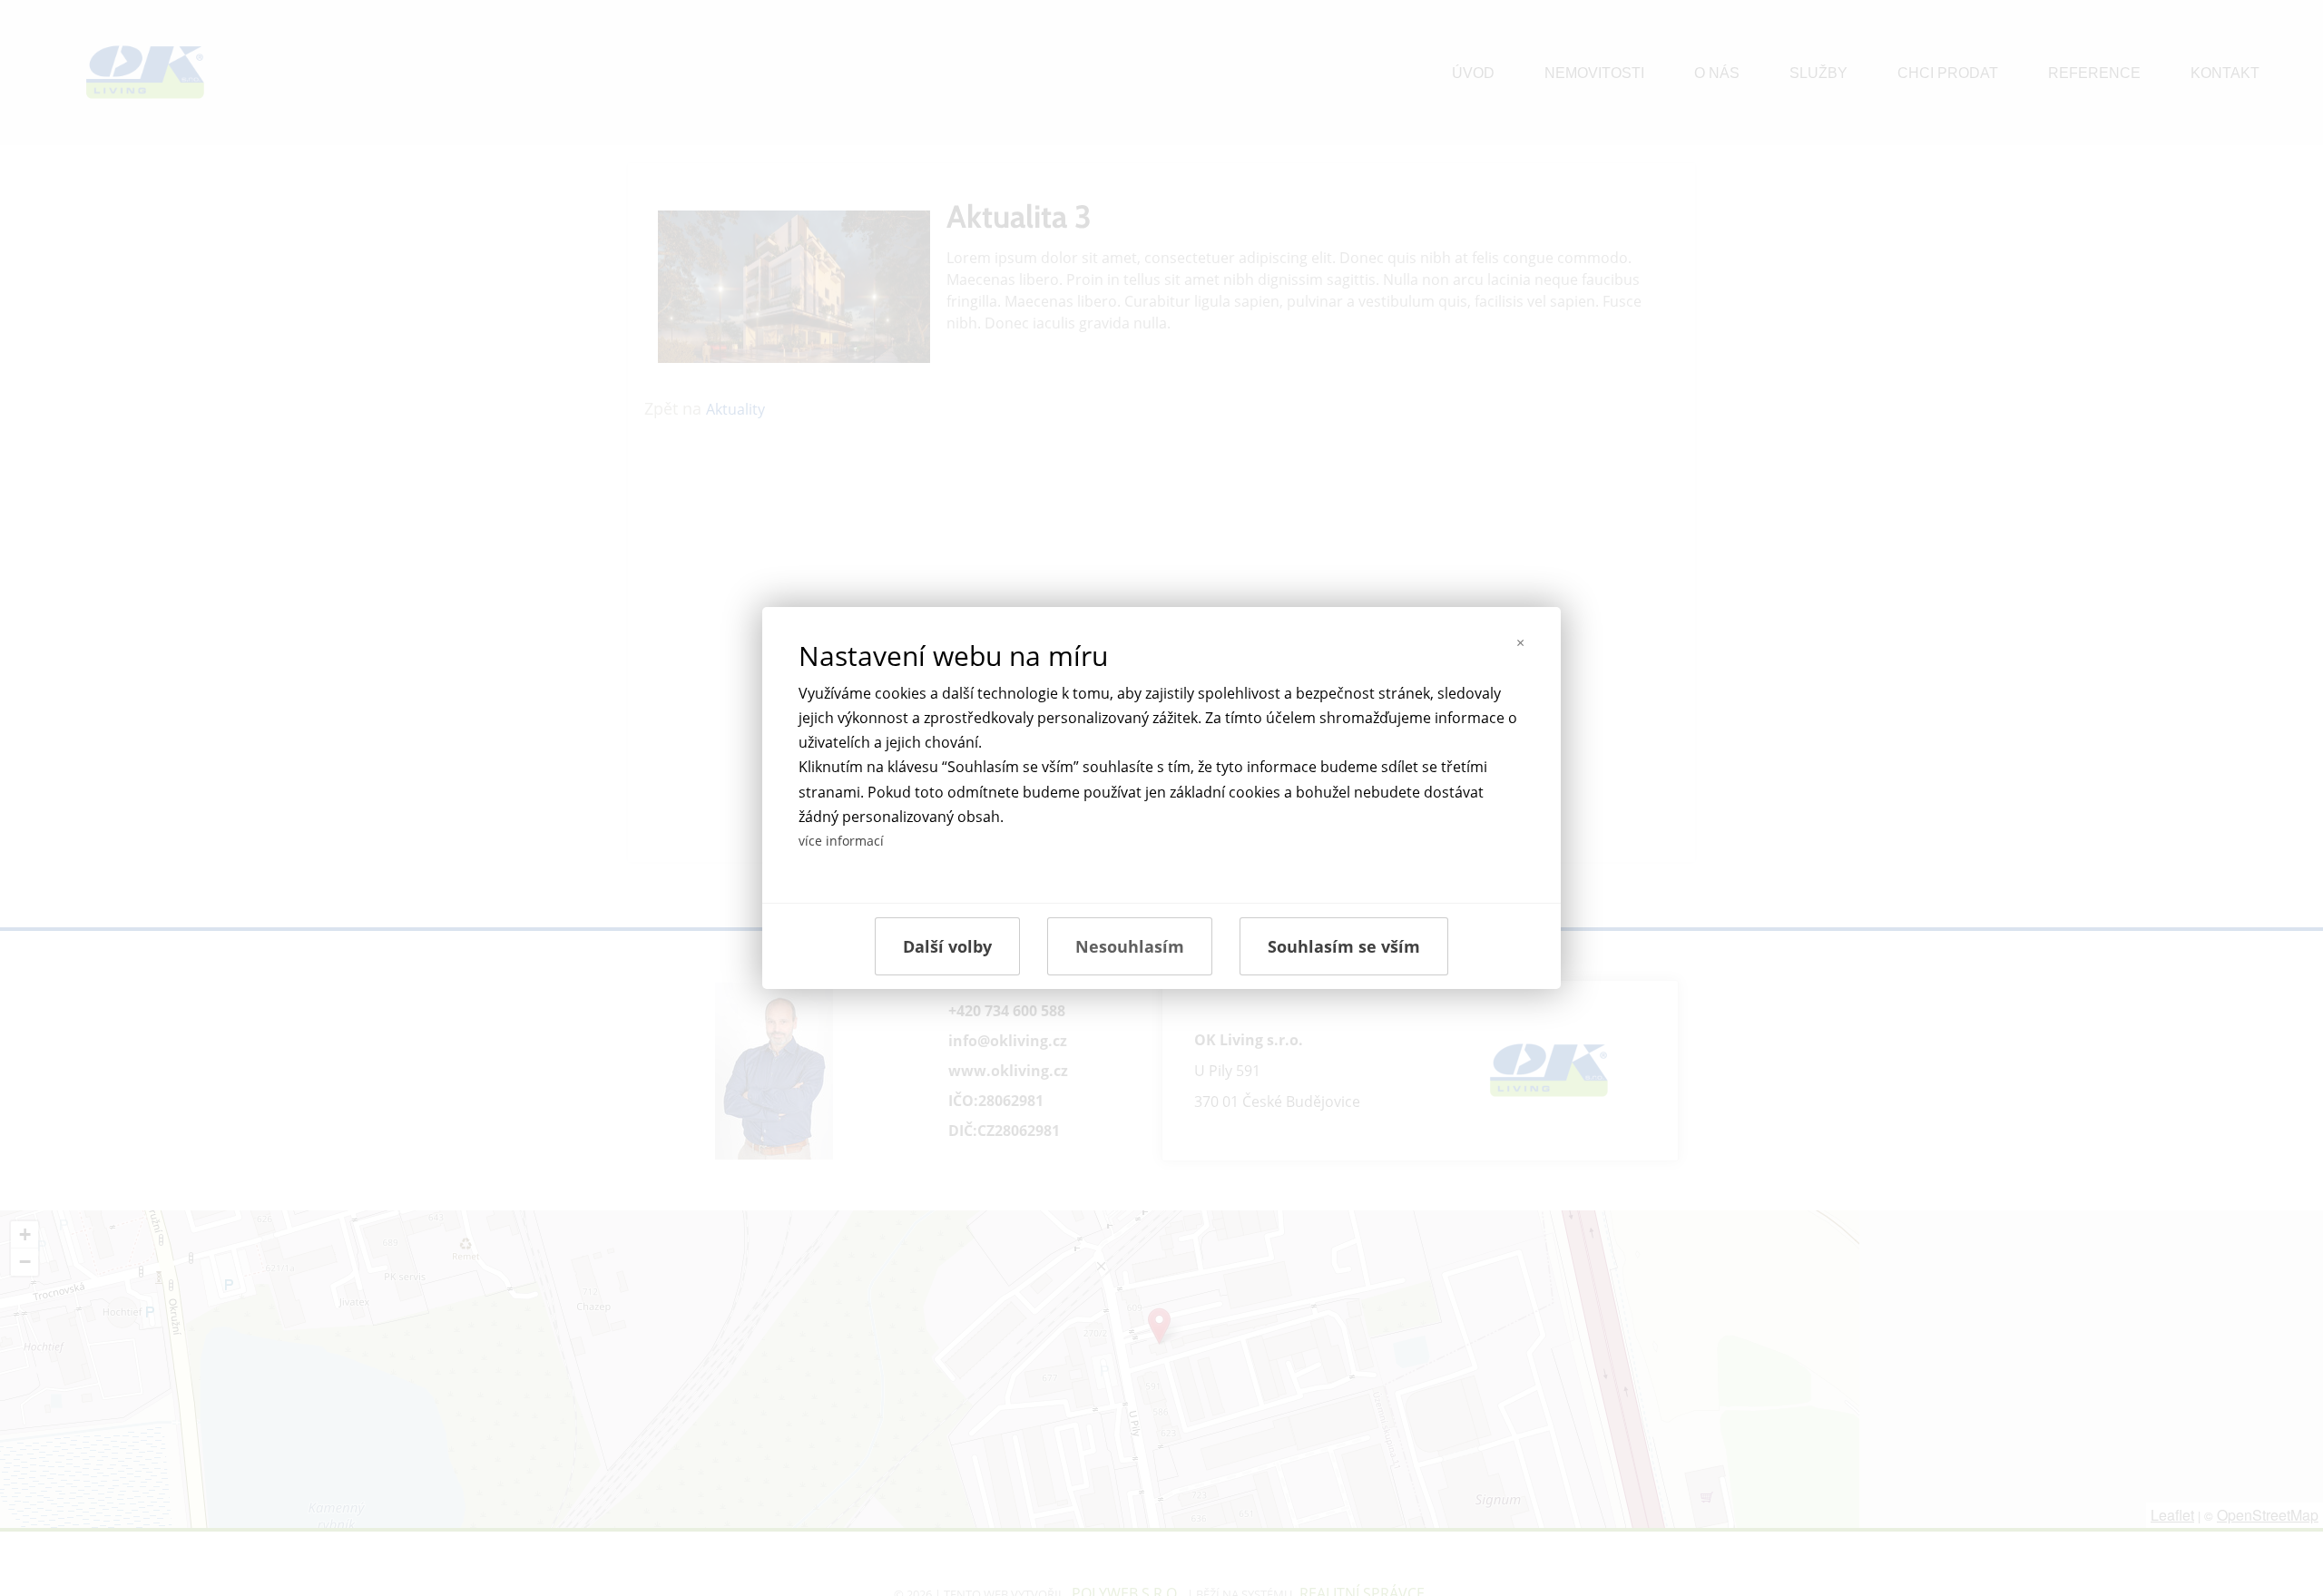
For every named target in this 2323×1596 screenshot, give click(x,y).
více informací (841, 841)
